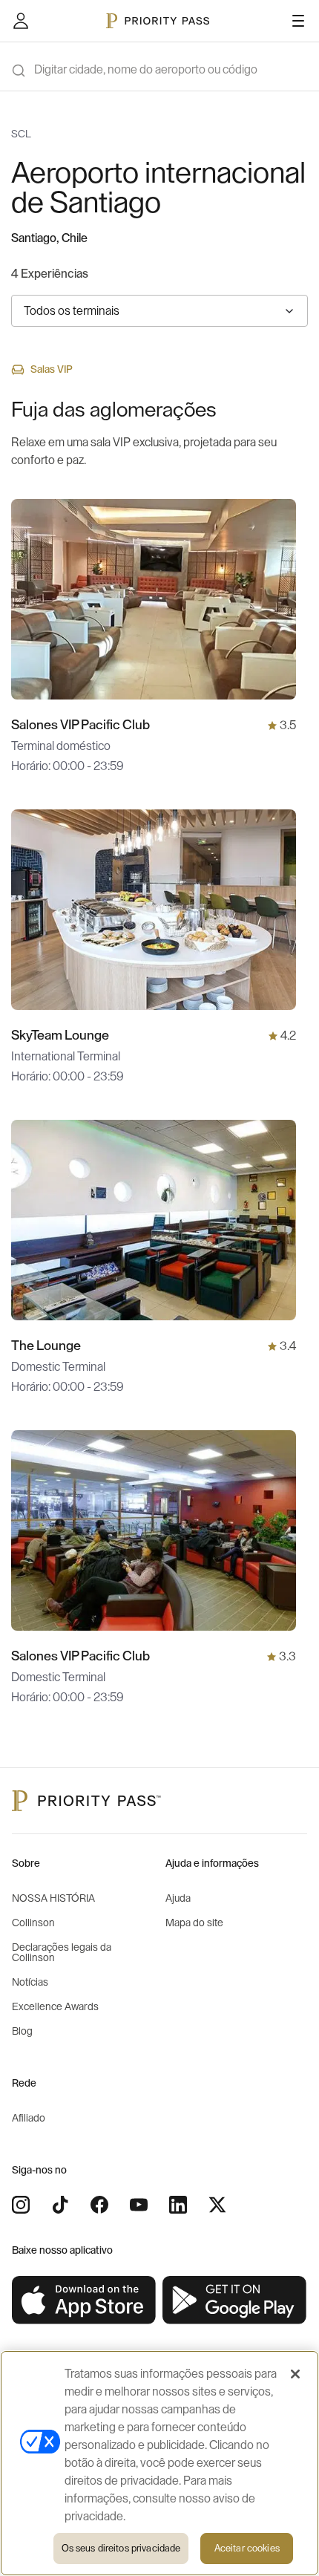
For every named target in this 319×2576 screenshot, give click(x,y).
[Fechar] (295, 2374)
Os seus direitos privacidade (121, 2548)
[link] (84, 2301)
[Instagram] (21, 2205)
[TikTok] (60, 2205)
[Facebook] (99, 2205)
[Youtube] (139, 2205)
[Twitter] (217, 2205)
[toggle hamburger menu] (298, 21)
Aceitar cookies (247, 2548)
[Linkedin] (178, 2205)
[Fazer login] (21, 21)
